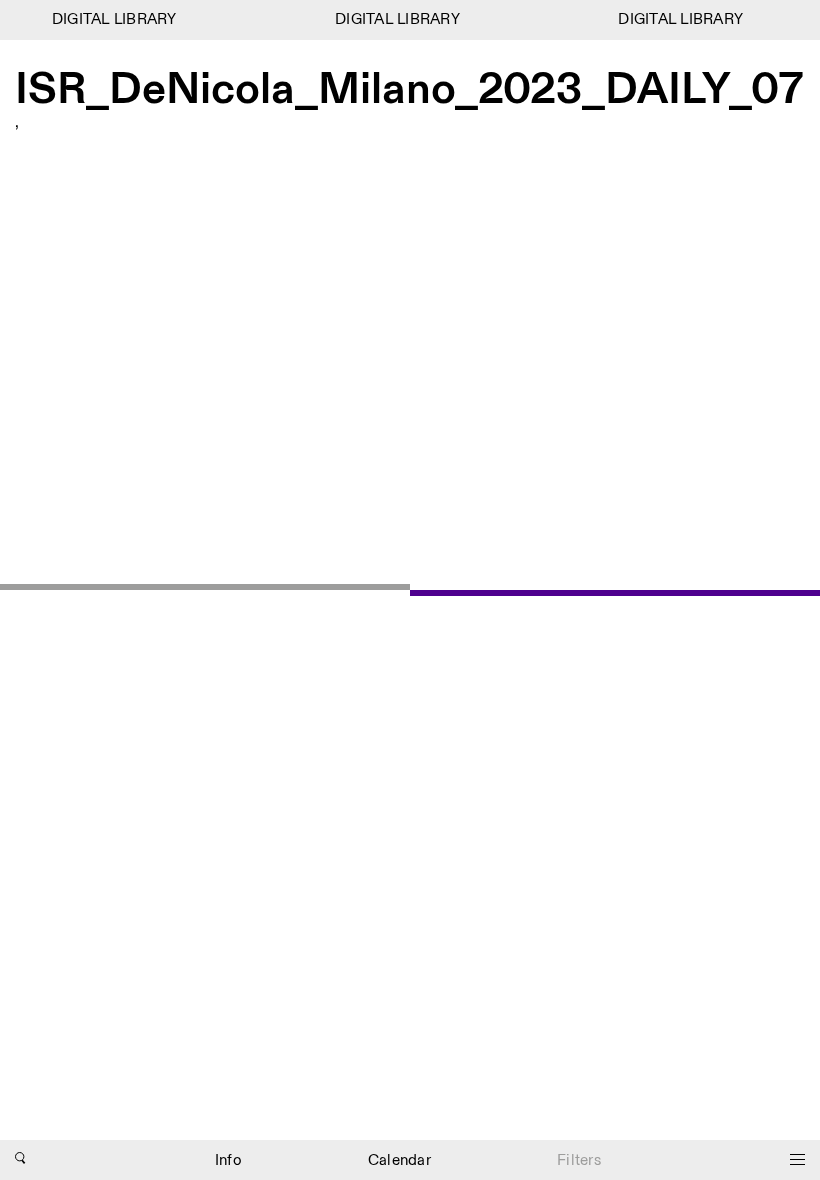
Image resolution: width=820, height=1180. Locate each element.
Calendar (399, 1160)
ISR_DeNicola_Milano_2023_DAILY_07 (409, 91)
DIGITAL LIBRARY (110, 19)
